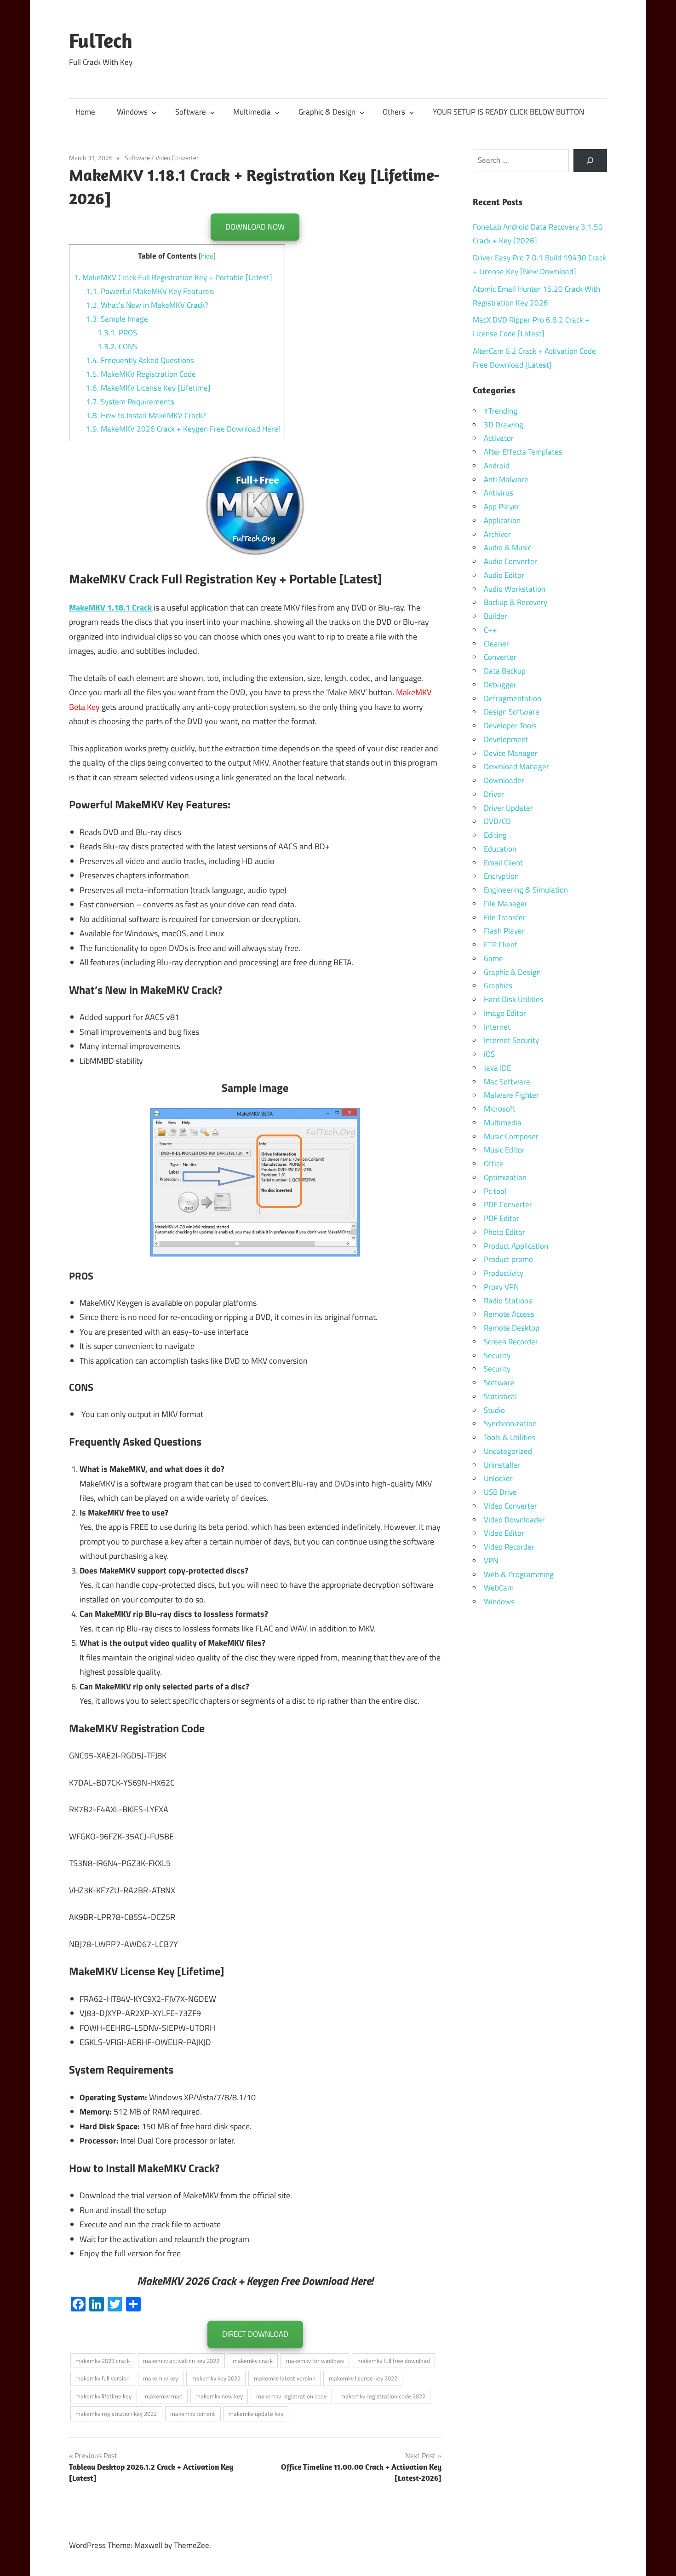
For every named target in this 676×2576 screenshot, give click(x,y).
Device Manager (511, 753)
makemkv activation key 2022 (181, 2361)
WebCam (499, 1588)
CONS (117, 346)
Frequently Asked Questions (140, 360)
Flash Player (504, 931)
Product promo (508, 1259)
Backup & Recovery (516, 602)
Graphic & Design (327, 112)
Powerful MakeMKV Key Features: (150, 291)
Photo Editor (504, 1232)
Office (494, 1164)
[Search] (590, 161)
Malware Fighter (511, 1095)
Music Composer (511, 1136)
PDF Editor (501, 1218)
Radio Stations (508, 1301)
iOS (489, 1054)
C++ (490, 630)
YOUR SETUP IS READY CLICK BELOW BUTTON (508, 112)
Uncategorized (508, 1451)
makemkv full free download (394, 2361)
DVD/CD (497, 821)
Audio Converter (510, 561)
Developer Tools (510, 726)
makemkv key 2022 (216, 2378)
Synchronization (510, 1423)
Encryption (501, 876)
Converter (500, 657)
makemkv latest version (285, 2378)
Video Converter (177, 158)
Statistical (500, 1396)
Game (493, 958)
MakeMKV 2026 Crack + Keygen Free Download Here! (183, 429)
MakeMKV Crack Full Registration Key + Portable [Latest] (173, 277)
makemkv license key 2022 (363, 2378)
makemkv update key (256, 2414)
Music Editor (504, 1150)
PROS (117, 333)
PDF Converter (508, 1204)
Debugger (500, 685)
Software (191, 112)
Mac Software (507, 1082)
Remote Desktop (512, 1328)
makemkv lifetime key (103, 2396)
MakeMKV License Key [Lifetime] (148, 388)
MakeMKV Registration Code (141, 374)
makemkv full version (103, 2378)
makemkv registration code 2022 (383, 2396)
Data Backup (505, 671)
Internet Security (511, 1040)
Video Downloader (514, 1520)
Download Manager (516, 766)
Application (502, 520)
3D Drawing (504, 425)
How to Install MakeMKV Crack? (146, 415)
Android (497, 466)
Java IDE (497, 1068)
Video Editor (504, 1533)
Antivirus (498, 493)
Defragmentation (513, 698)
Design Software (512, 712)
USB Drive (500, 1492)
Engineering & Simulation (526, 890)
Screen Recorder (511, 1342)
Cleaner (496, 644)
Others (394, 112)
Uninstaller (502, 1465)
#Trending (501, 411)
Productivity (504, 1273)
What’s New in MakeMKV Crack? (147, 305)
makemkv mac (163, 2396)
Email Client (503, 863)
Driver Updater (508, 808)
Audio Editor (504, 575)
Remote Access (509, 1314)
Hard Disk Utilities (514, 999)
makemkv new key (219, 2396)
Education (500, 849)
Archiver (497, 534)
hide (207, 256)
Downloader (504, 780)
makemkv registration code (292, 2396)
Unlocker (498, 1478)
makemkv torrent (193, 2414)
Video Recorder (509, 1547)
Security (497, 1355)
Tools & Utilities (510, 1437)
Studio (494, 1410)
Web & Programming (519, 1574)
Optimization (505, 1177)
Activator (499, 438)
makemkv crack (253, 2361)
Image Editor (505, 1013)
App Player (502, 507)
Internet (497, 1027)
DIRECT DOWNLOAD (255, 2334)
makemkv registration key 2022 (116, 2414)
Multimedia (252, 112)
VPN (491, 1561)
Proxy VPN (501, 1287)
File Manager (506, 904)
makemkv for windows (315, 2361)
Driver (494, 794)
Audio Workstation (515, 589)
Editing (495, 835)
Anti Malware (506, 479)
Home (85, 112)
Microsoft (500, 1109)
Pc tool (495, 1191)
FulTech (101, 40)
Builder (496, 616)
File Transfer (505, 917)
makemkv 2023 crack (103, 2361)
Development (506, 739)
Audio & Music (507, 547)
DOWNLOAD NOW (255, 227)
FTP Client (501, 945)
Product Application (516, 1246)
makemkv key (160, 2378)
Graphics (498, 985)
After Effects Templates (523, 452)
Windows (132, 112)
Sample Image (117, 319)
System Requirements (130, 402)
